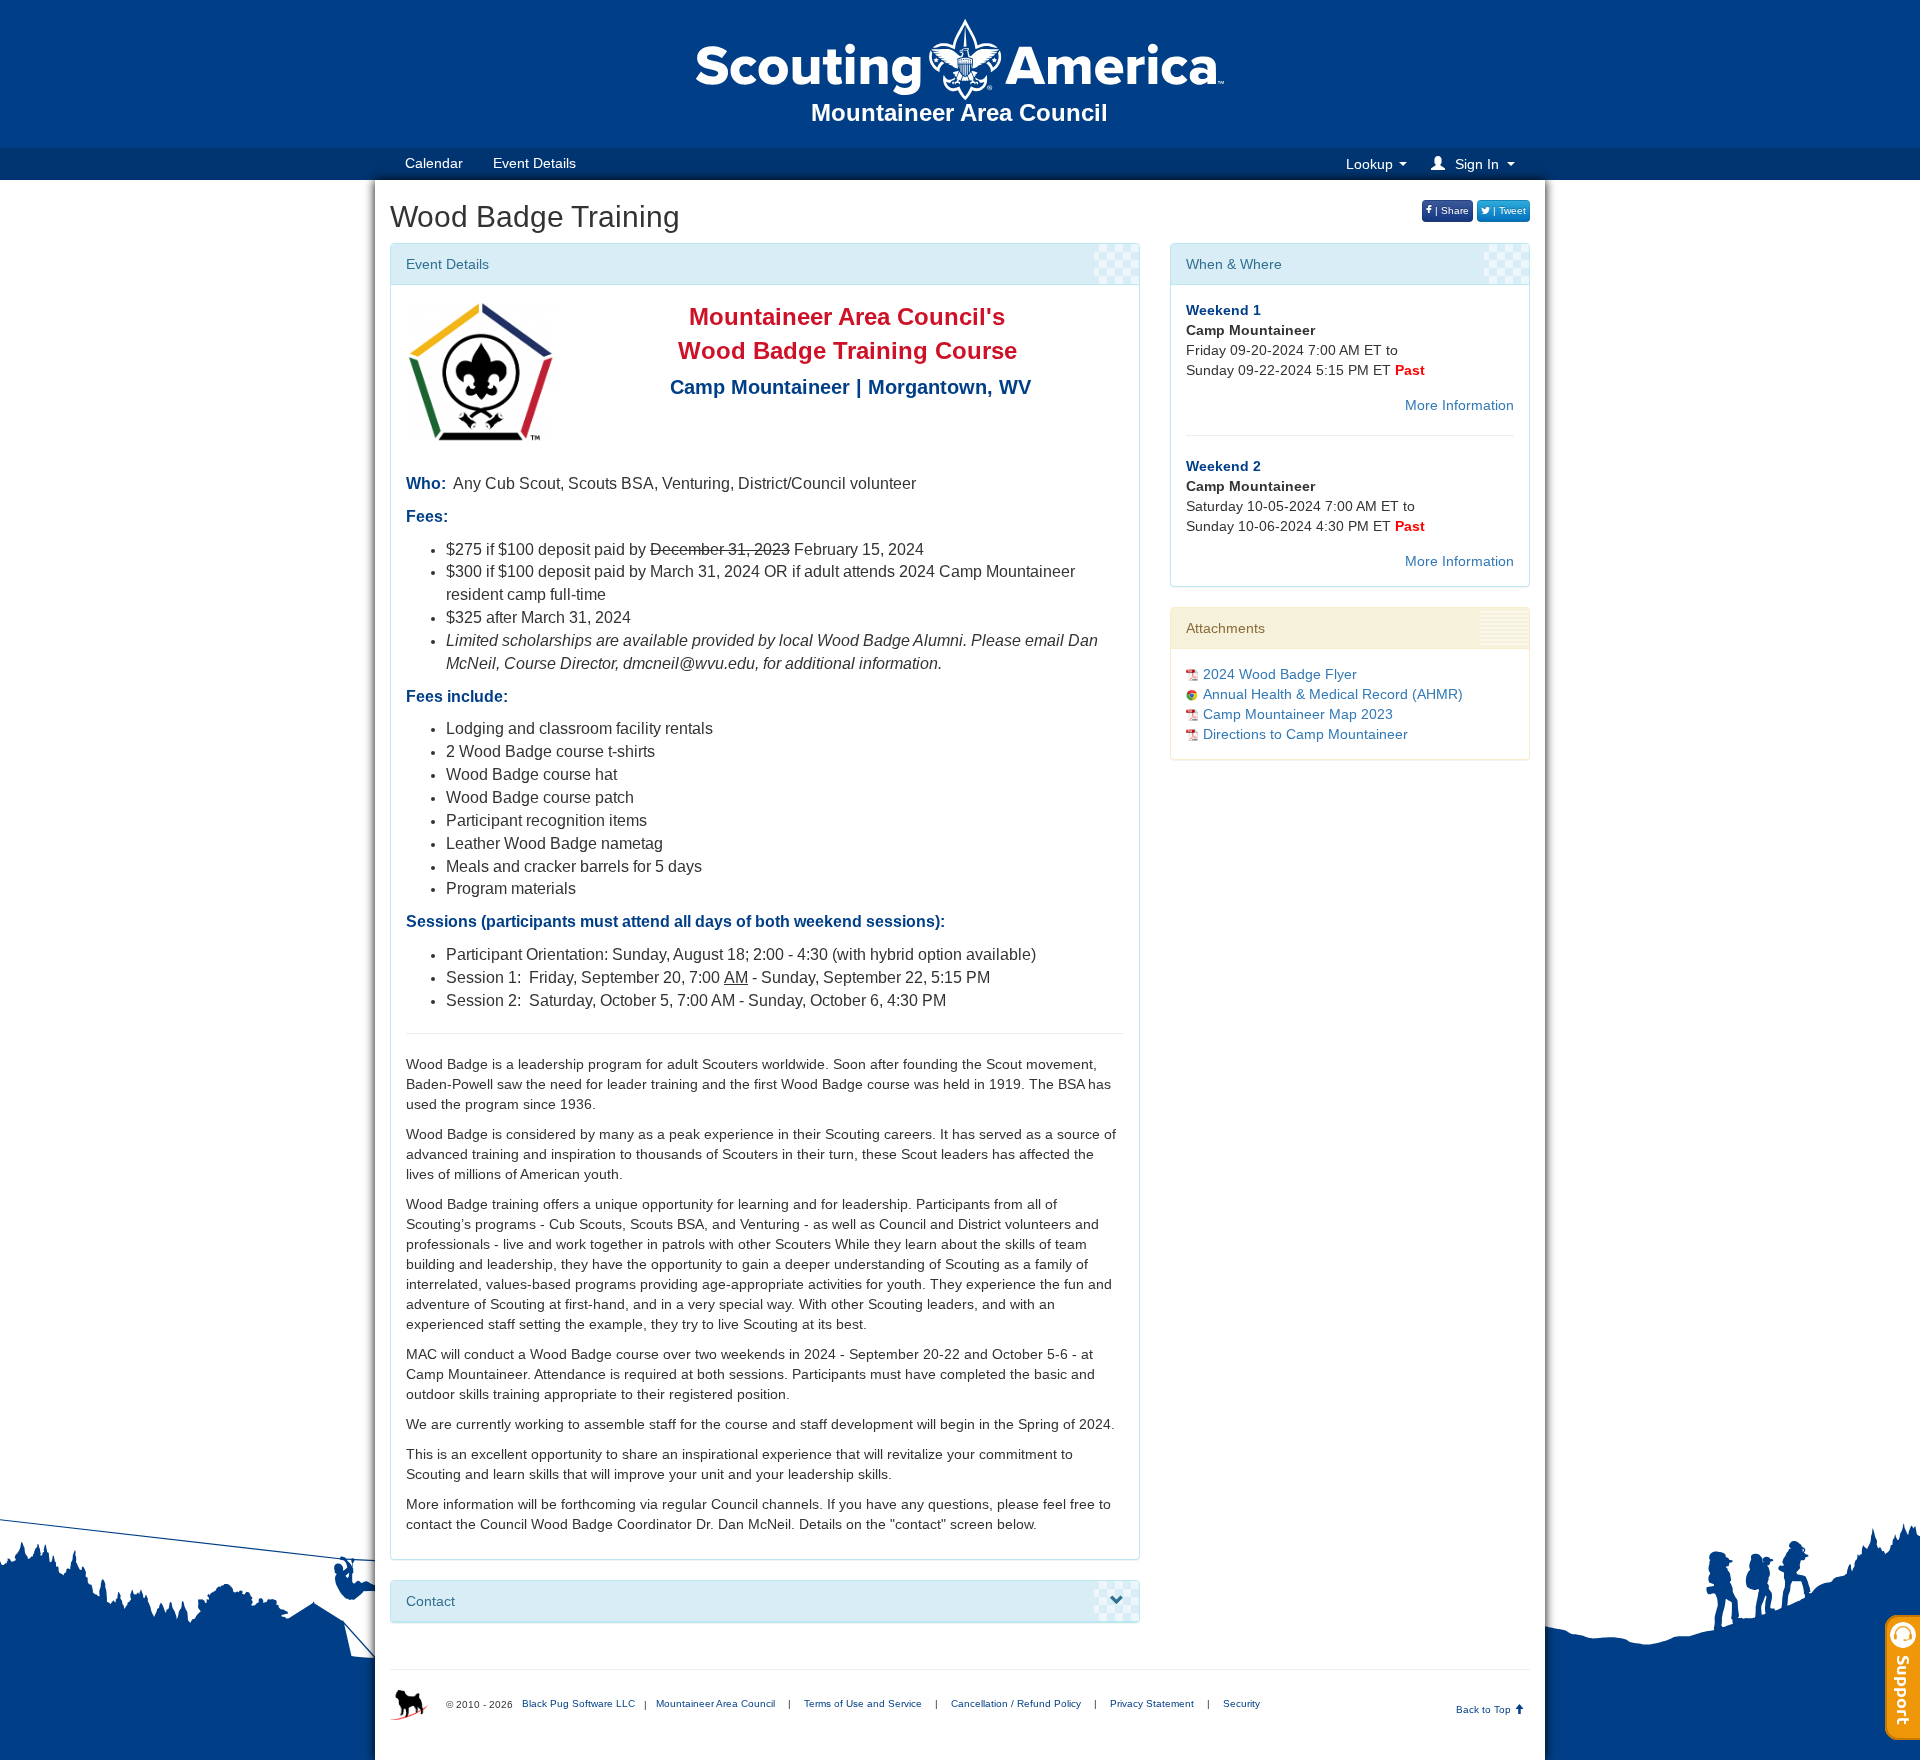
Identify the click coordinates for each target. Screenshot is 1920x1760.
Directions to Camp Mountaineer (1305, 734)
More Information (1459, 405)
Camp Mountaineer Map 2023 (1298, 714)
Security (1241, 1703)
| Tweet (1508, 210)
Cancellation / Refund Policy (1016, 1703)
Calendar (434, 163)
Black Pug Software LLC (578, 1703)
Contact (430, 1601)
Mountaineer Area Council (715, 1703)
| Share (1450, 210)
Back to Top (1485, 1709)
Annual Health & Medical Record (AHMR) (1333, 694)
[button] (1476, 163)
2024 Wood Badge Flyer (1280, 674)
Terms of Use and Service (863, 1703)
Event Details (534, 163)
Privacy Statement (1152, 1703)
